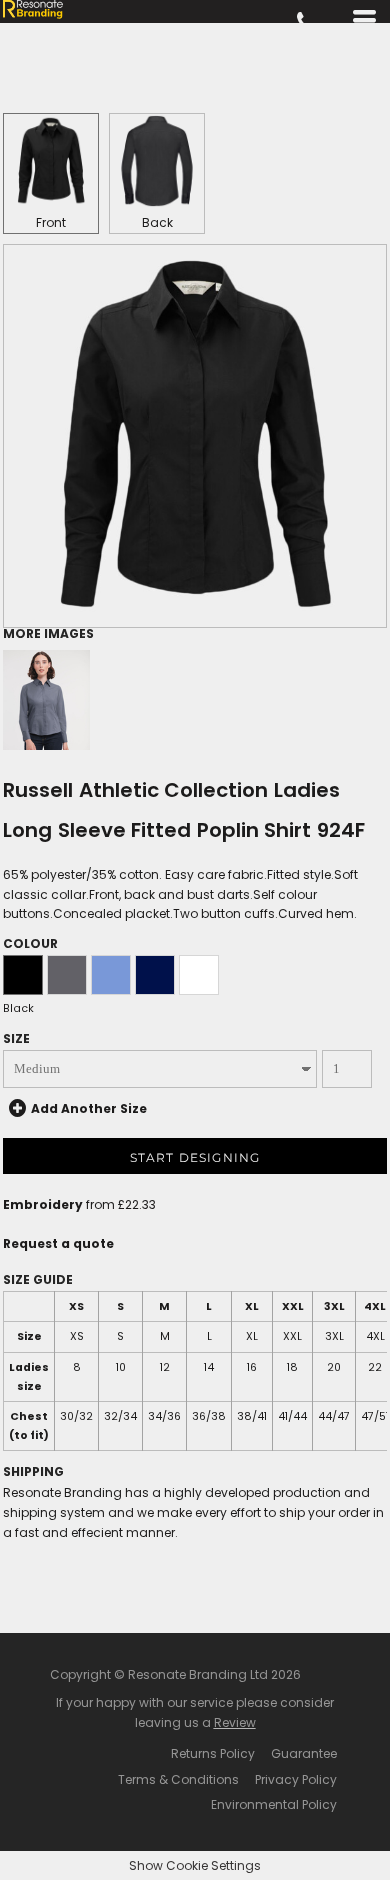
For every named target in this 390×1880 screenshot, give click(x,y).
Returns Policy (213, 1753)
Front (51, 222)
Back (157, 222)
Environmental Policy (274, 1804)
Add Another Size (89, 1108)
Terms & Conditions (178, 1779)
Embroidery (43, 1204)
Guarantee (304, 1753)
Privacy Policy (296, 1779)
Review (235, 1722)
